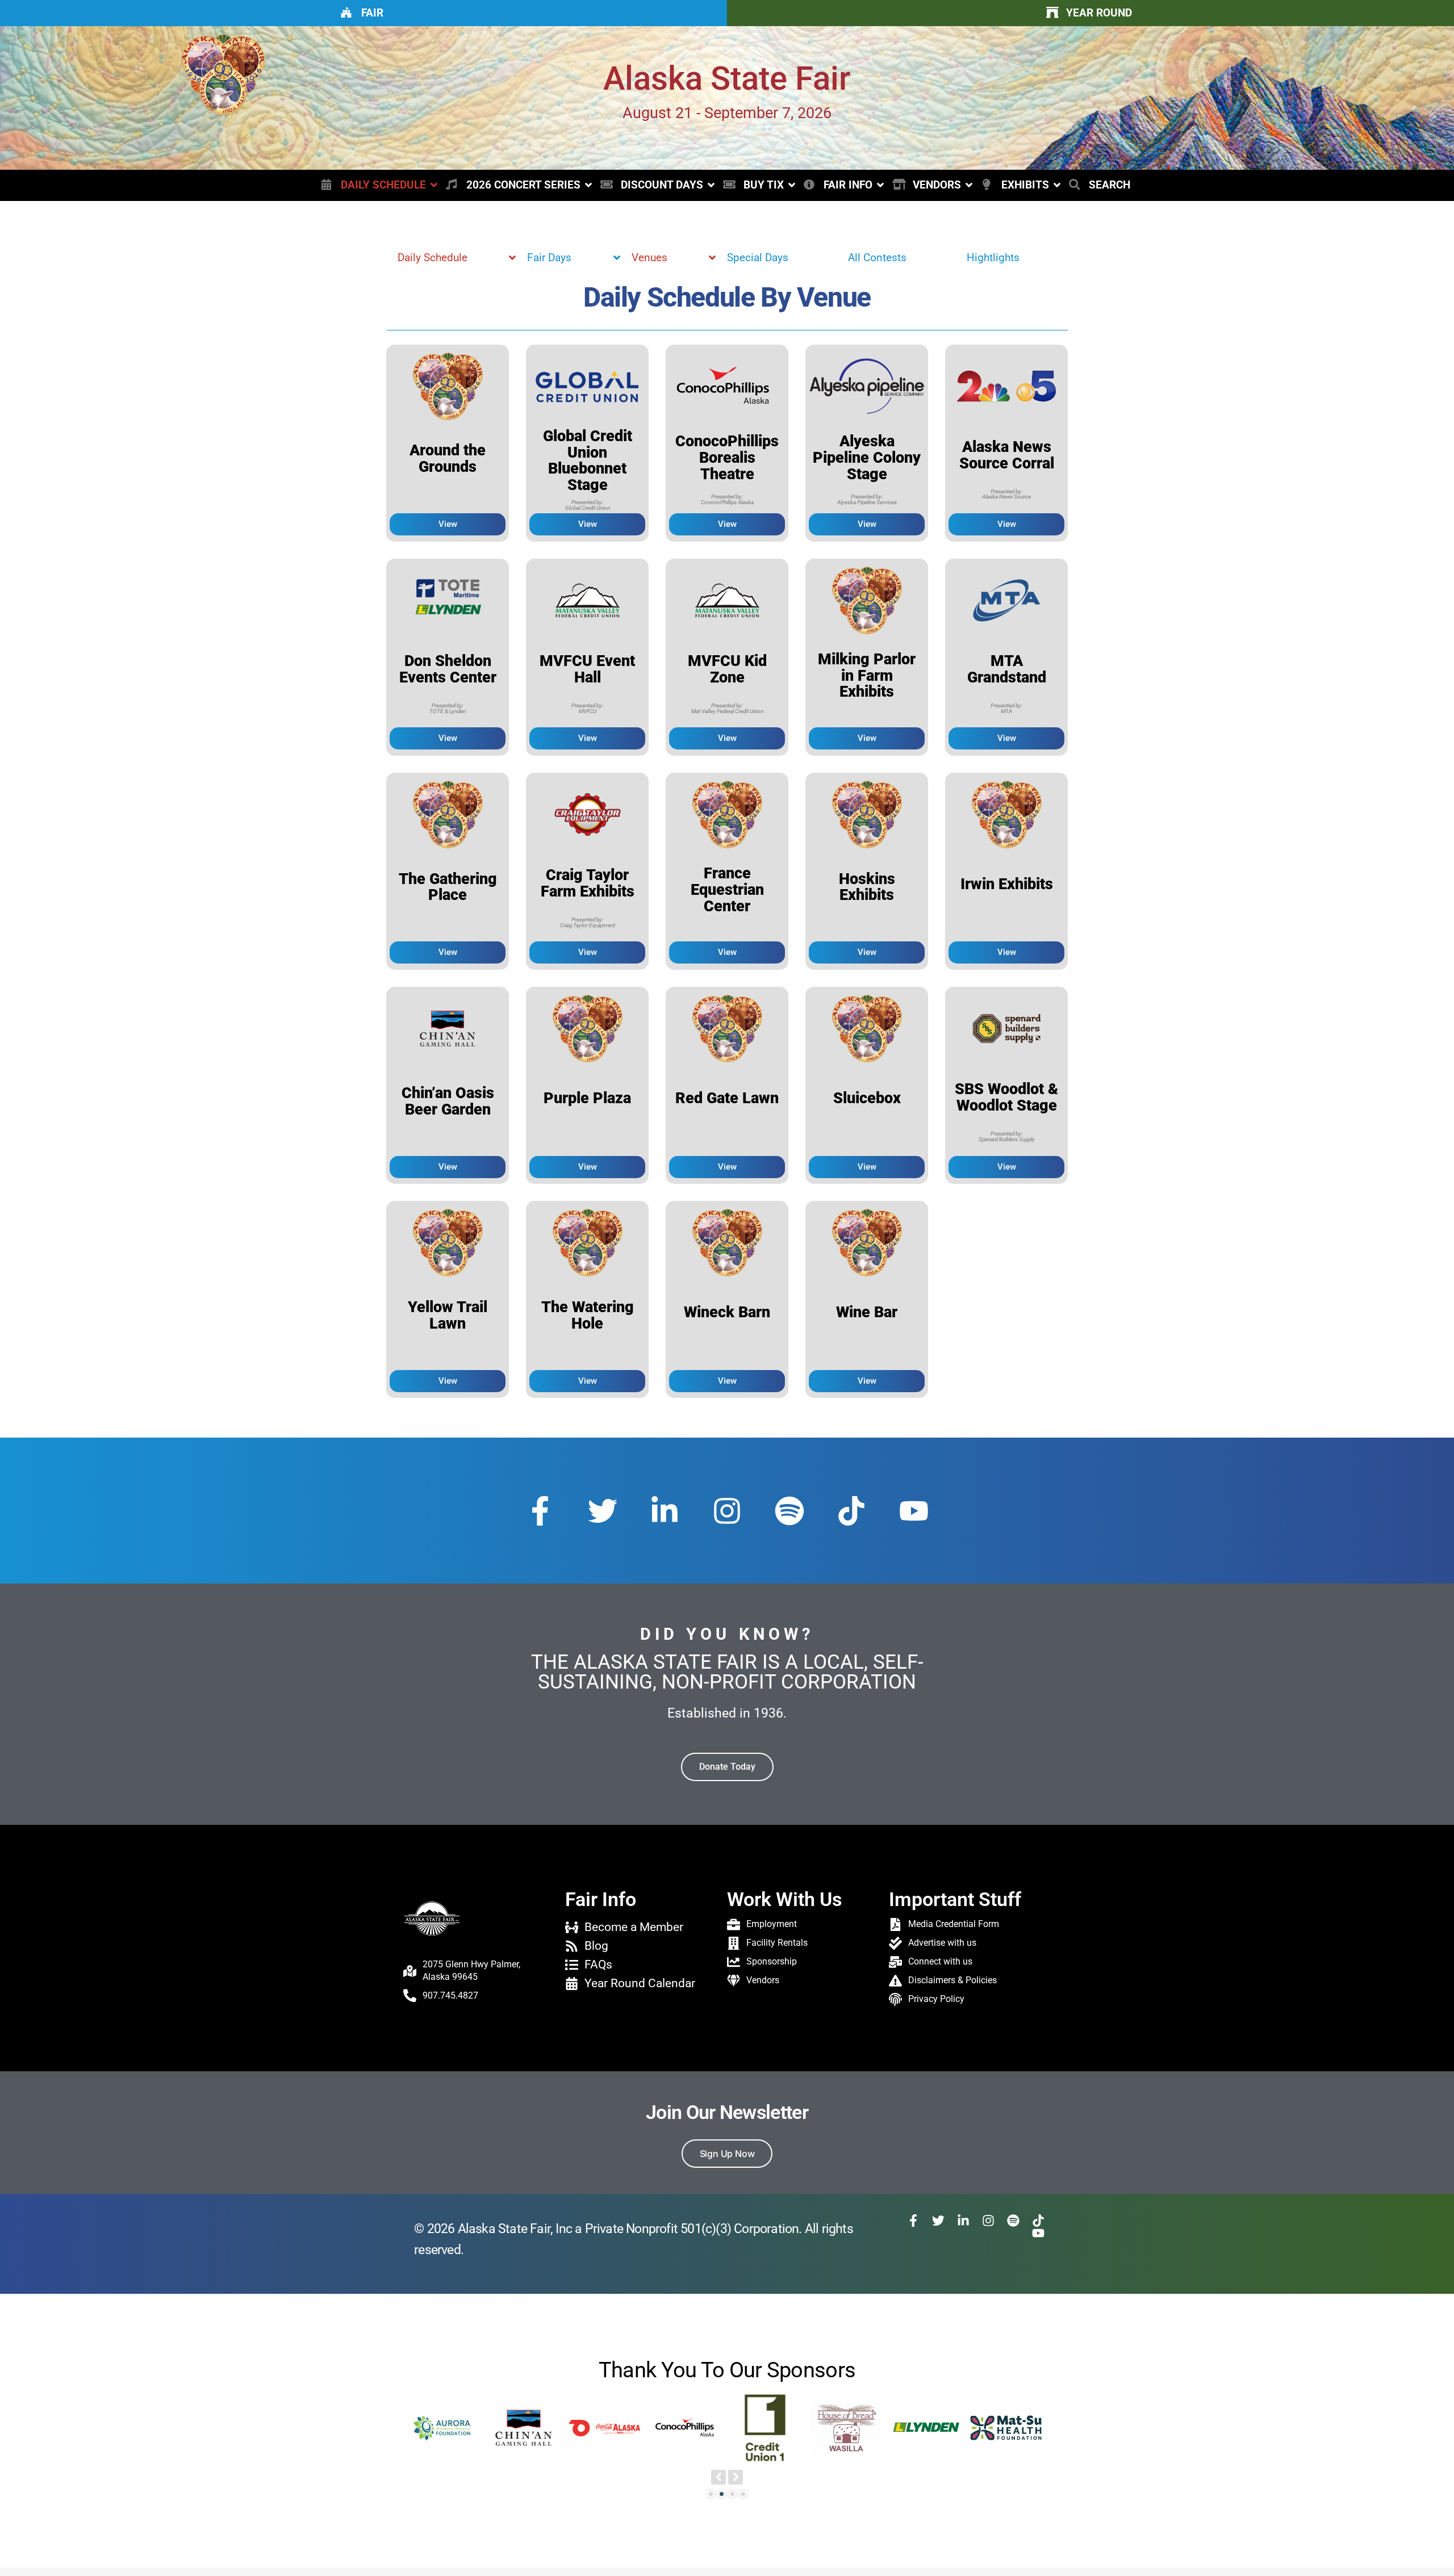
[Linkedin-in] (665, 1511)
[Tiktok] (851, 1511)
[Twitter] (603, 1511)
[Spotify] (789, 1511)
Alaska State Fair (727, 79)
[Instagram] (727, 1511)
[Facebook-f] (540, 1511)
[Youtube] (914, 1511)
